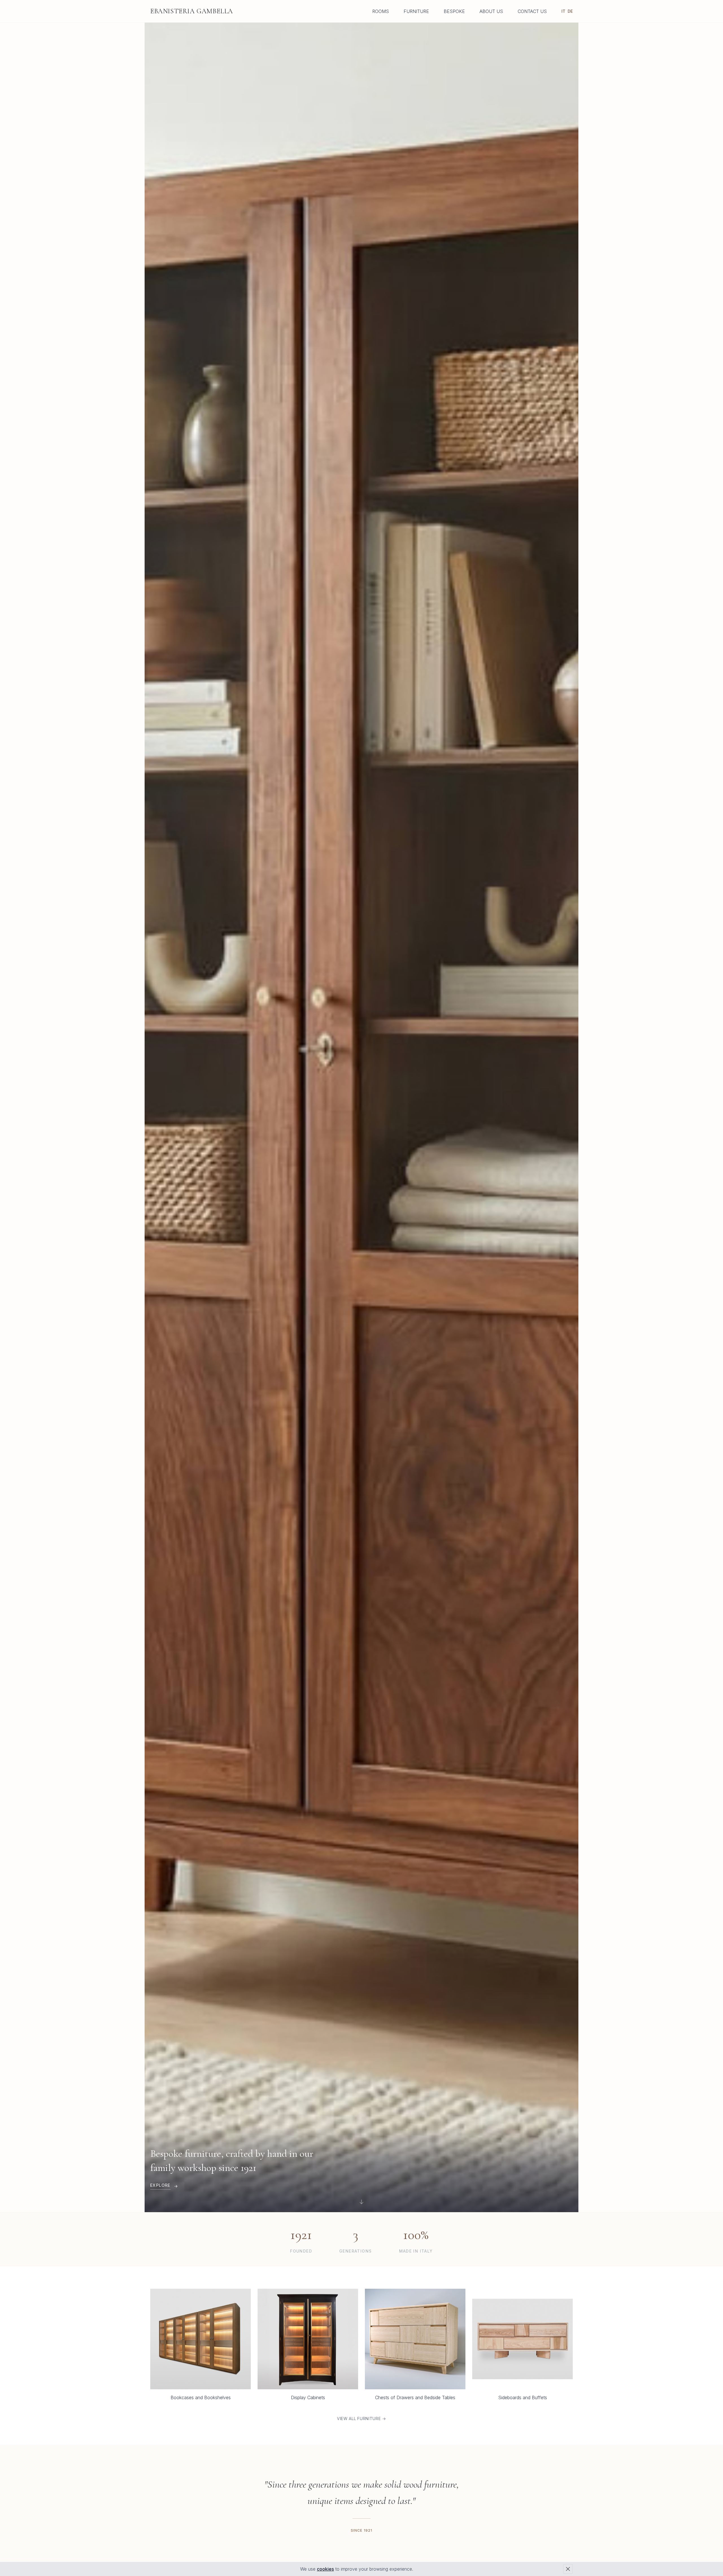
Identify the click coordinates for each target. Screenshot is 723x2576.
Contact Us (532, 11)
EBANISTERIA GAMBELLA (192, 11)
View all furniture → (361, 2419)
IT (563, 11)
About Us (491, 11)
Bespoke (454, 11)
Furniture (416, 11)
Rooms (381, 11)
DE (570, 11)
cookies (325, 2569)
